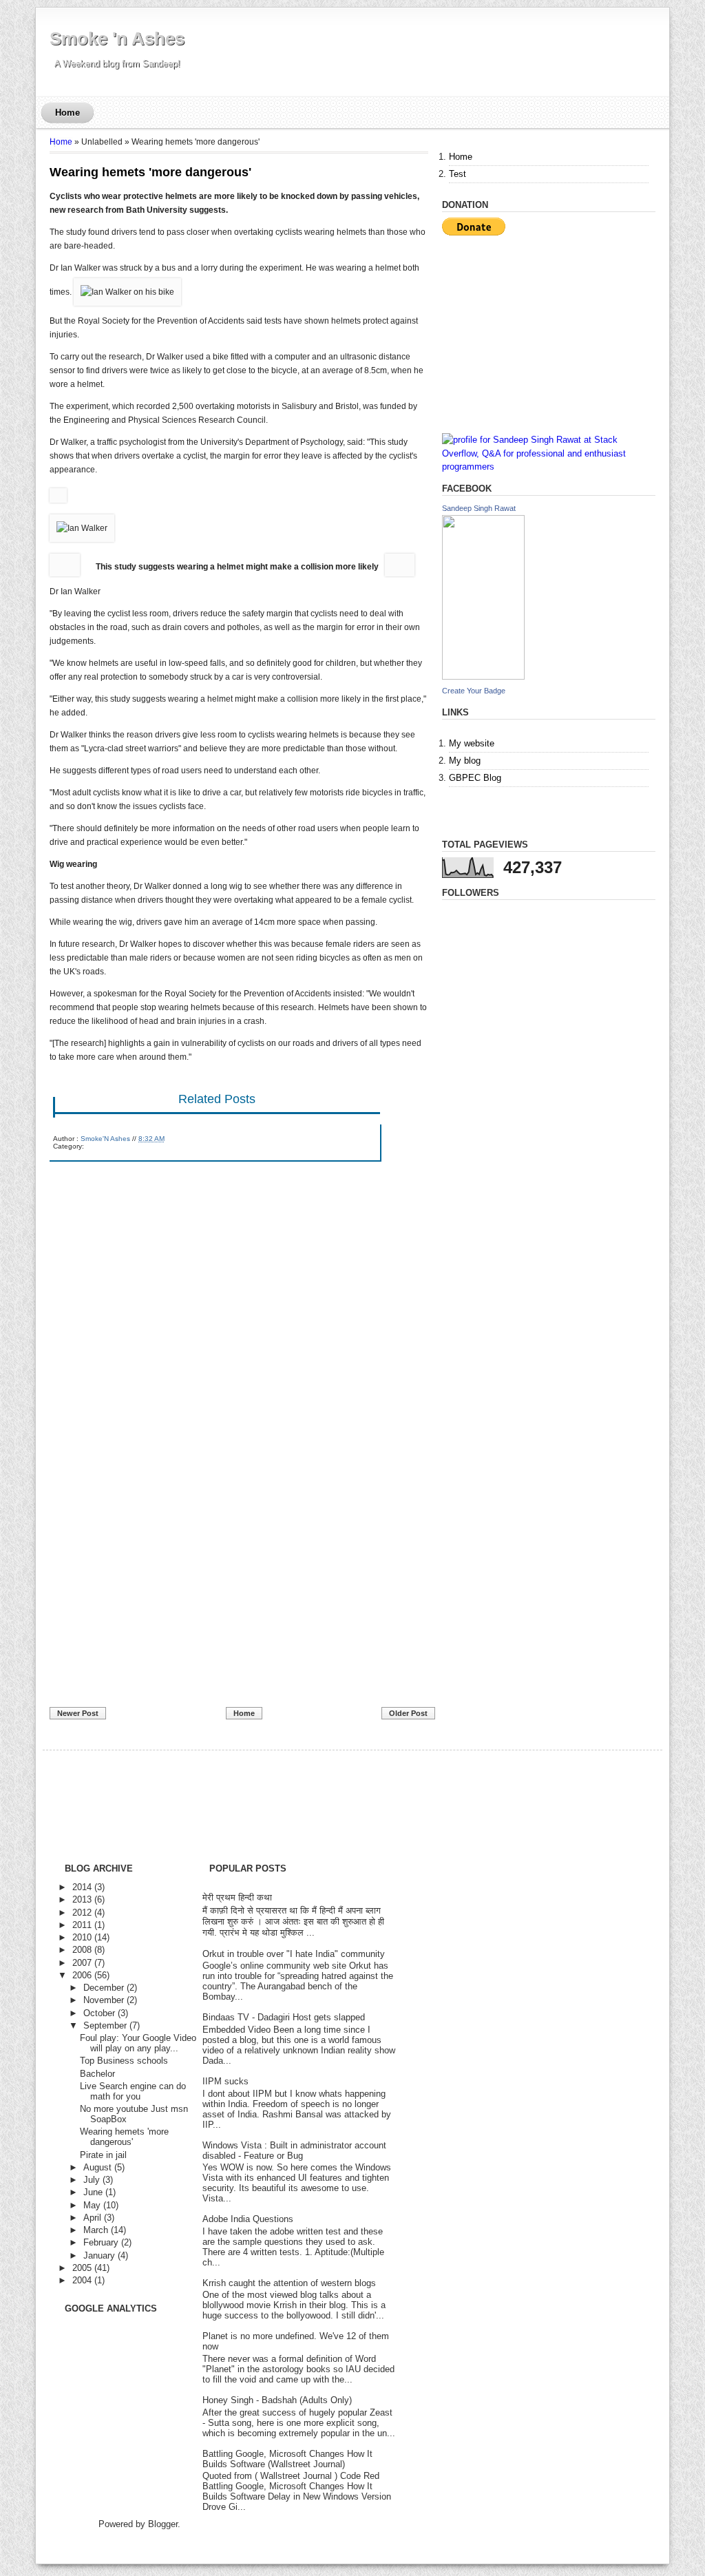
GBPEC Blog (475, 778)
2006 (82, 1975)
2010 (82, 1937)
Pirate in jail (103, 2155)
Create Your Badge (474, 691)
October (99, 2013)
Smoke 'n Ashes (117, 39)
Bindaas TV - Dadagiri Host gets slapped (284, 2017)
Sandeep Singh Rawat (479, 508)
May (92, 2205)
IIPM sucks (225, 2081)
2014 (82, 1887)
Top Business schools (124, 2061)
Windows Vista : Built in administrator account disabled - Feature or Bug (294, 2150)
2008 (82, 1950)
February (101, 2242)
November (104, 2000)
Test (457, 174)
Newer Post (78, 1713)
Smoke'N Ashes (105, 1139)
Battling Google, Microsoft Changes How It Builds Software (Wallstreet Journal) (287, 2459)
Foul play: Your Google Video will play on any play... (138, 2043)
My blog (465, 761)
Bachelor (97, 2074)
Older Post (408, 1713)
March (96, 2230)
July (92, 2180)
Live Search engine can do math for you (133, 2091)
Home (67, 113)
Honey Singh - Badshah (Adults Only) (277, 2400)
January (99, 2255)
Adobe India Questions (248, 2219)
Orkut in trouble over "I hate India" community (294, 1954)
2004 (82, 2280)
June (93, 2192)
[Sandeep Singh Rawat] (483, 677)
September (105, 2025)
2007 (82, 1963)
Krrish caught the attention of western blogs (289, 2283)
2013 (82, 1899)
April (92, 2218)
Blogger (163, 2524)
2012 (82, 1913)
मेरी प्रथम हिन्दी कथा (237, 1897)
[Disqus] (239, 1344)
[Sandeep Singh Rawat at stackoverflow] (549, 467)
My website (472, 743)
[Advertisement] (153, 1607)
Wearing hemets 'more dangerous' (150, 172)
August (97, 2167)
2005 (82, 2268)
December (104, 1988)
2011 (82, 1925)
